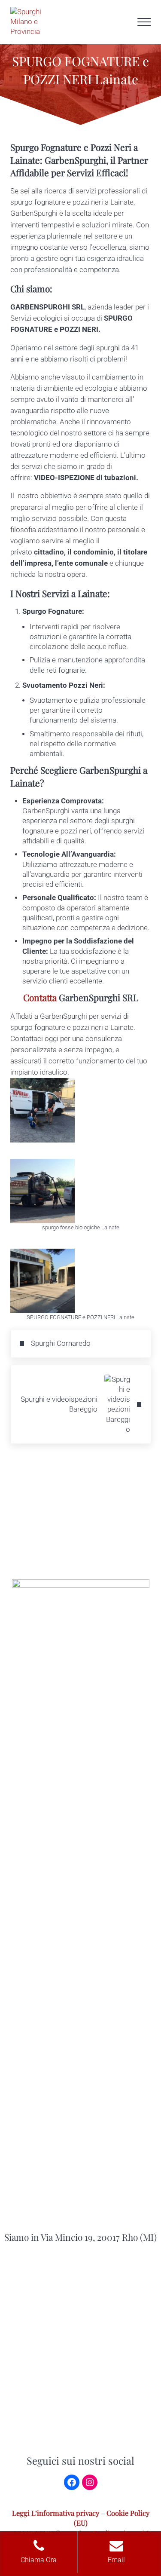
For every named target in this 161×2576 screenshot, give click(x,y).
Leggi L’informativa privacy (56, 2513)
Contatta (40, 997)
